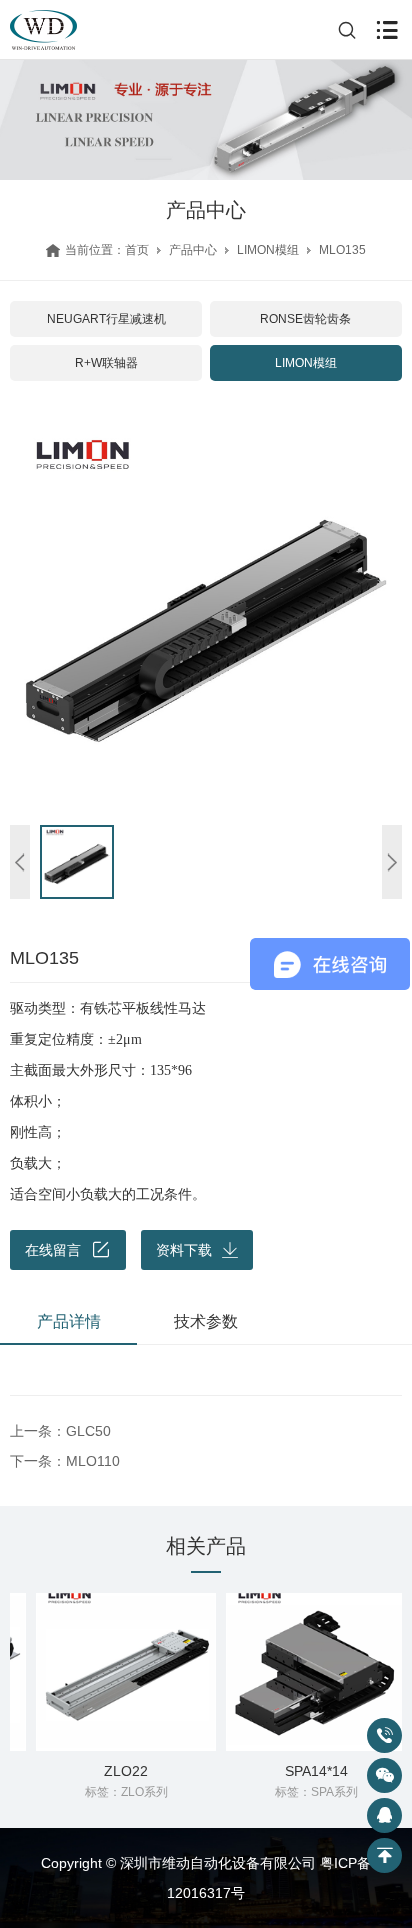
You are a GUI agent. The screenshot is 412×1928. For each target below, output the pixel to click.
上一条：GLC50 (60, 1431)
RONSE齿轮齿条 (305, 319)
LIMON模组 (268, 250)
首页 (137, 250)
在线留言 (53, 1250)
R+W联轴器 (106, 363)
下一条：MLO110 (65, 1461)
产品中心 (193, 250)
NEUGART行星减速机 (106, 319)
